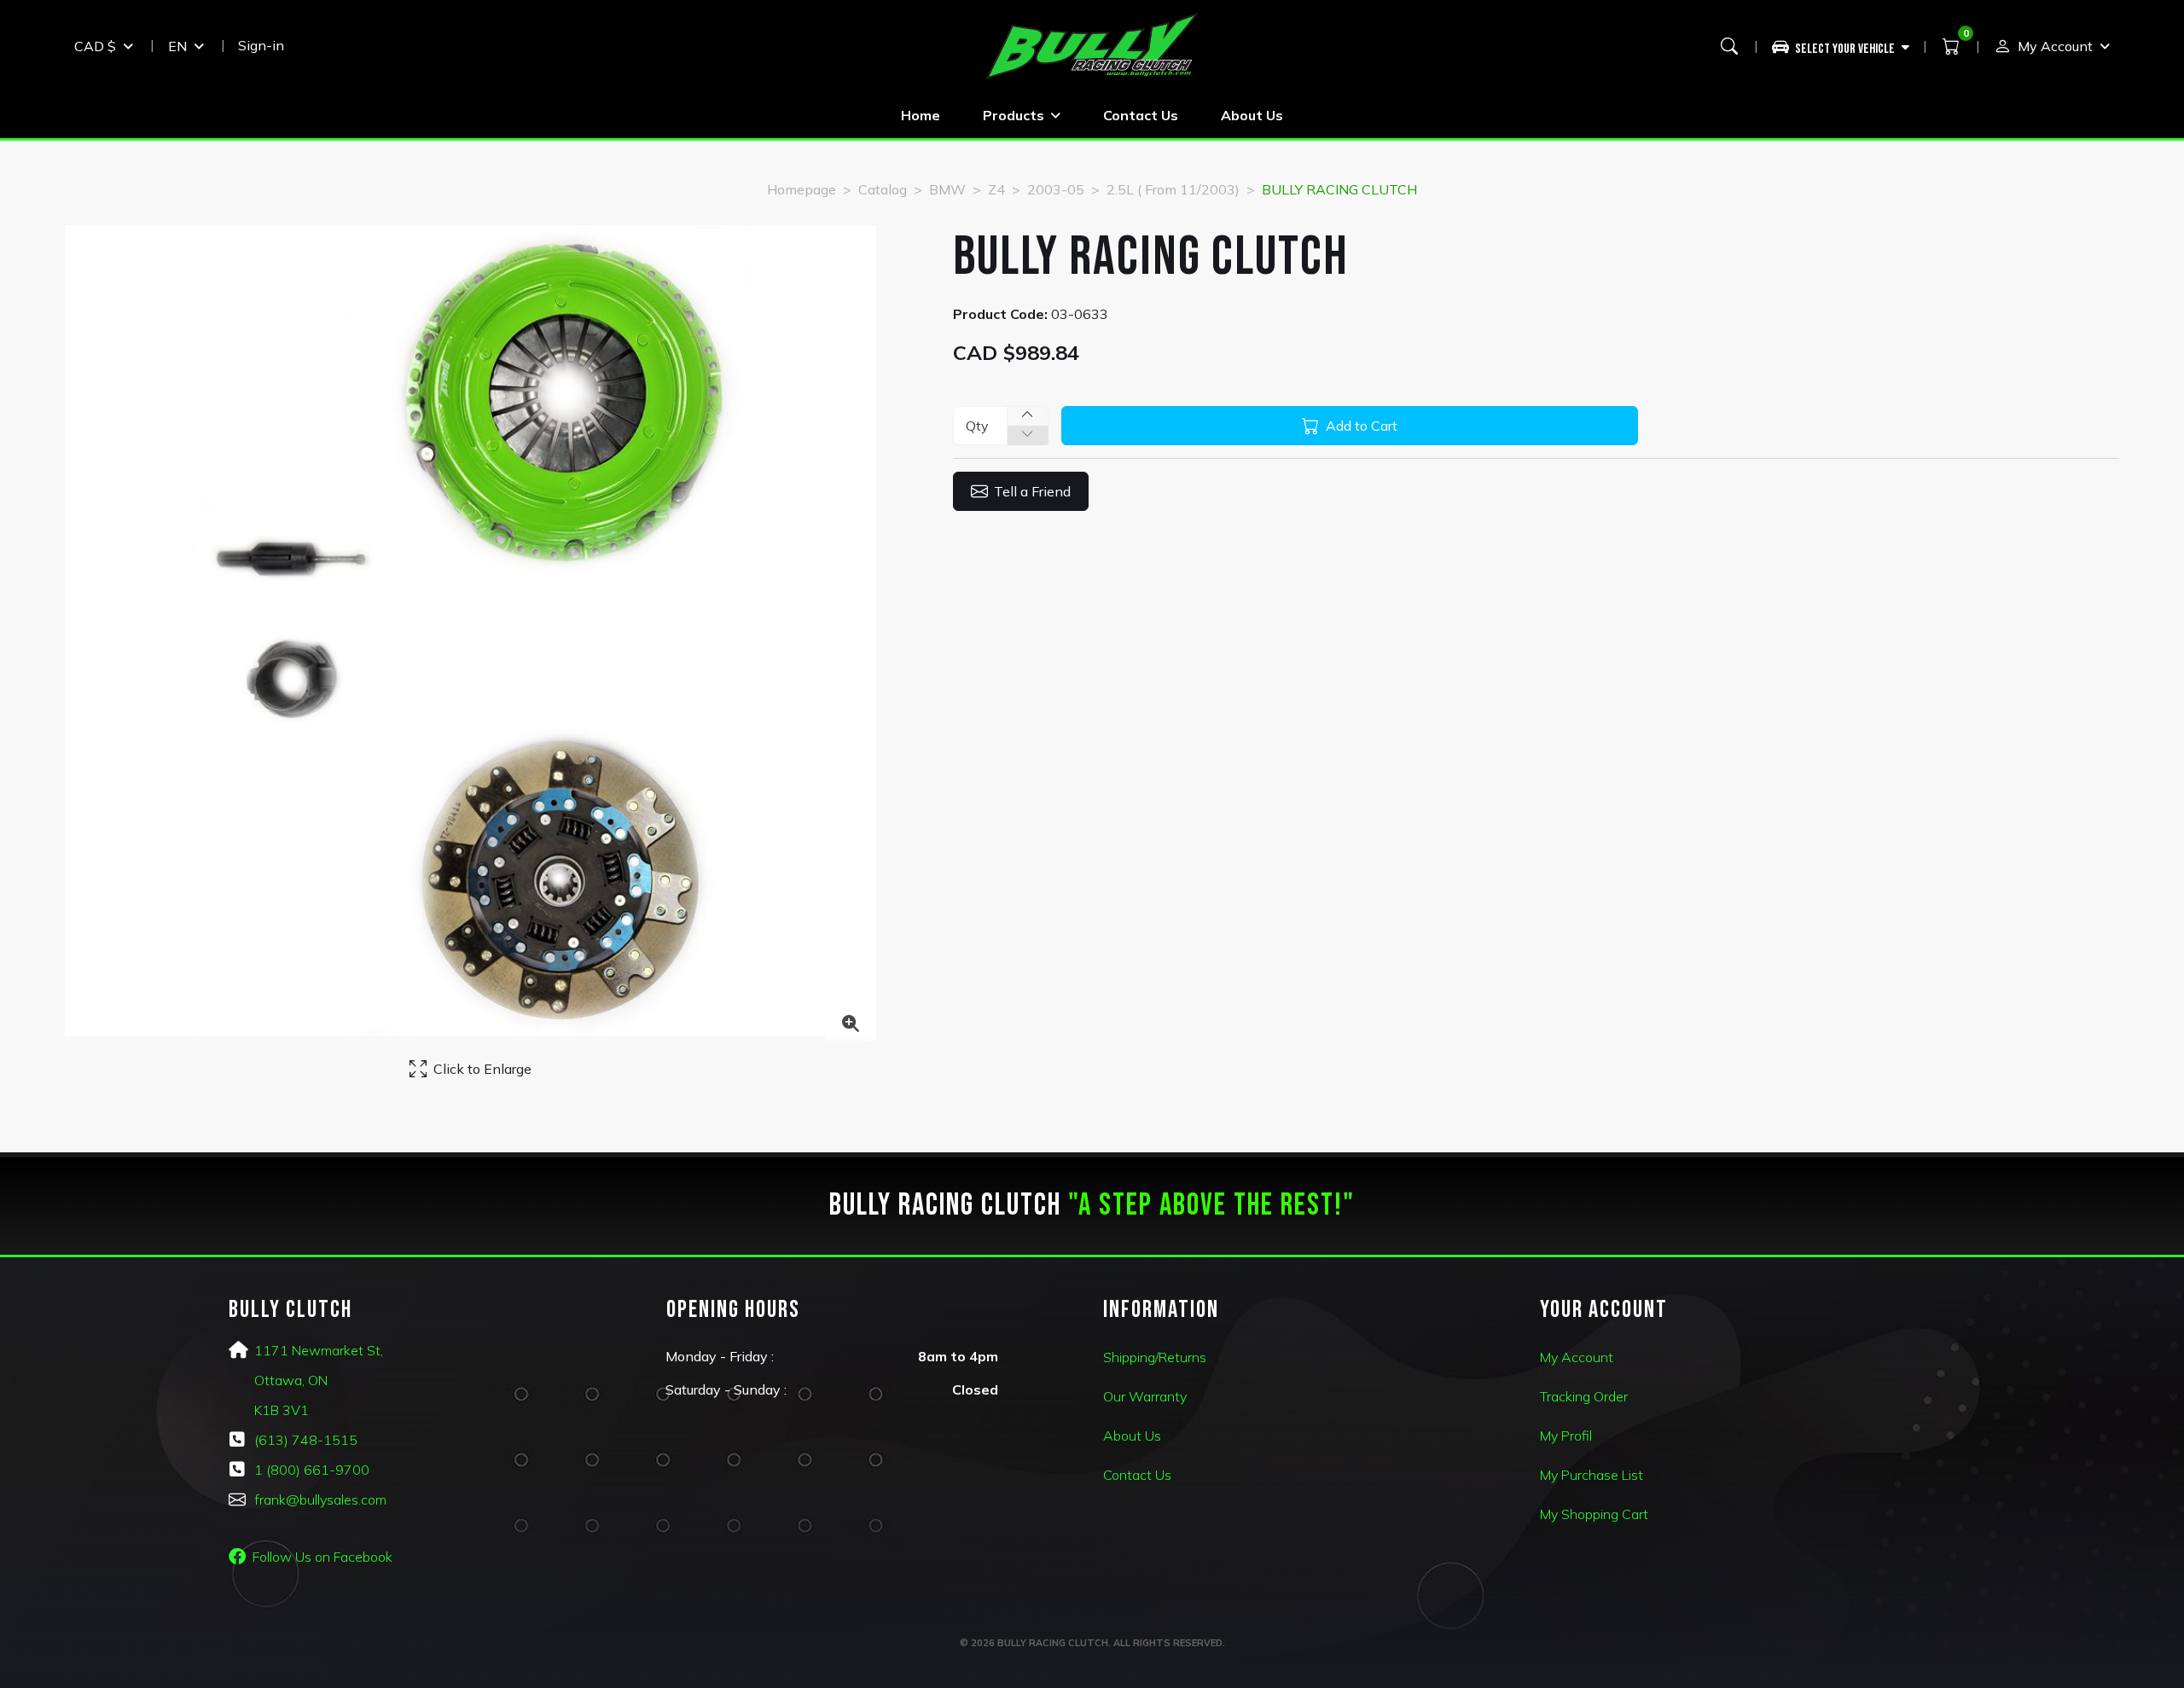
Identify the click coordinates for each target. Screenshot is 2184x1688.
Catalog (883, 189)
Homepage (802, 189)
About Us (1252, 115)
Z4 (996, 189)
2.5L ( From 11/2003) (1173, 189)
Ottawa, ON (291, 1380)
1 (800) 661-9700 (312, 1470)
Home (921, 115)
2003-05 (1056, 189)
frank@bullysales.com (320, 1499)
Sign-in (261, 45)
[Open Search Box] (1729, 46)
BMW (947, 189)
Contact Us (1141, 115)
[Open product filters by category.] (1841, 46)
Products (1014, 115)
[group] (1847, 46)
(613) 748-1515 (306, 1440)
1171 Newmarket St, (319, 1350)
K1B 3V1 (282, 1410)
